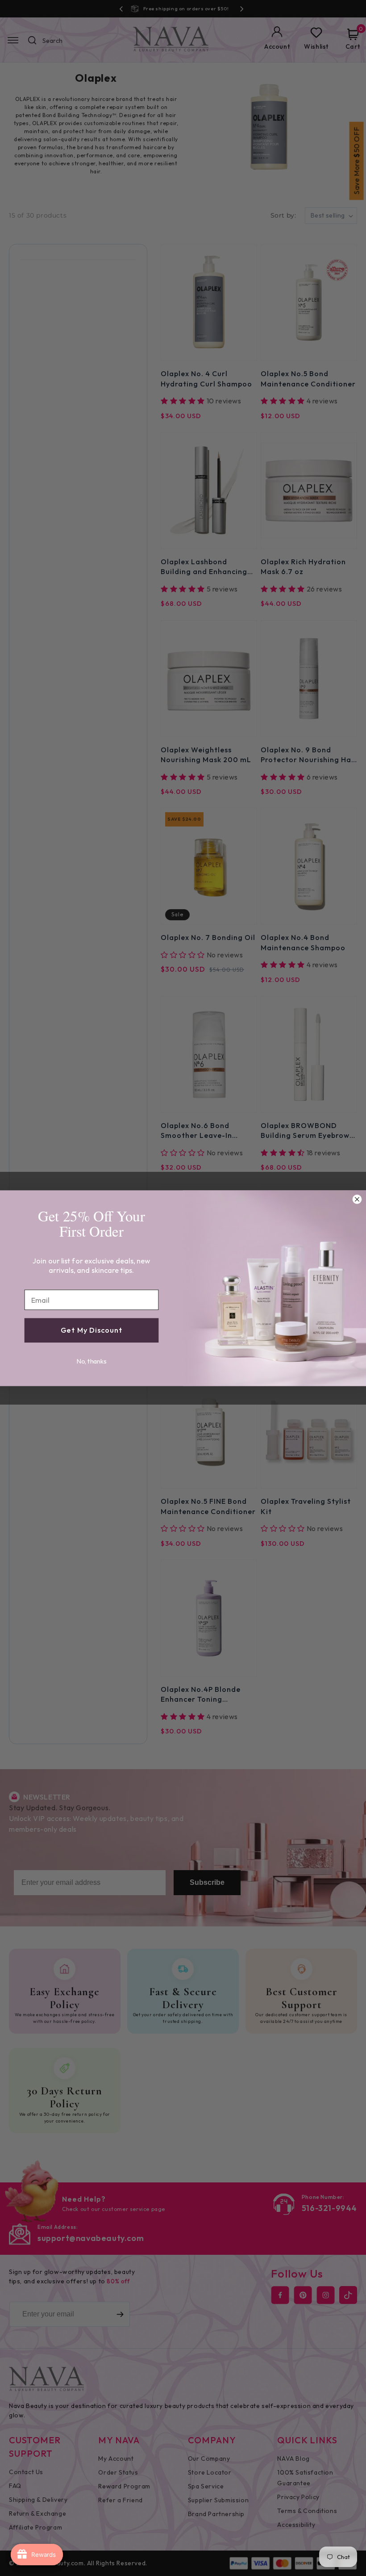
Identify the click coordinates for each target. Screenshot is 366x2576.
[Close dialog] (357, 1199)
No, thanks (92, 1361)
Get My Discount (91, 1330)
